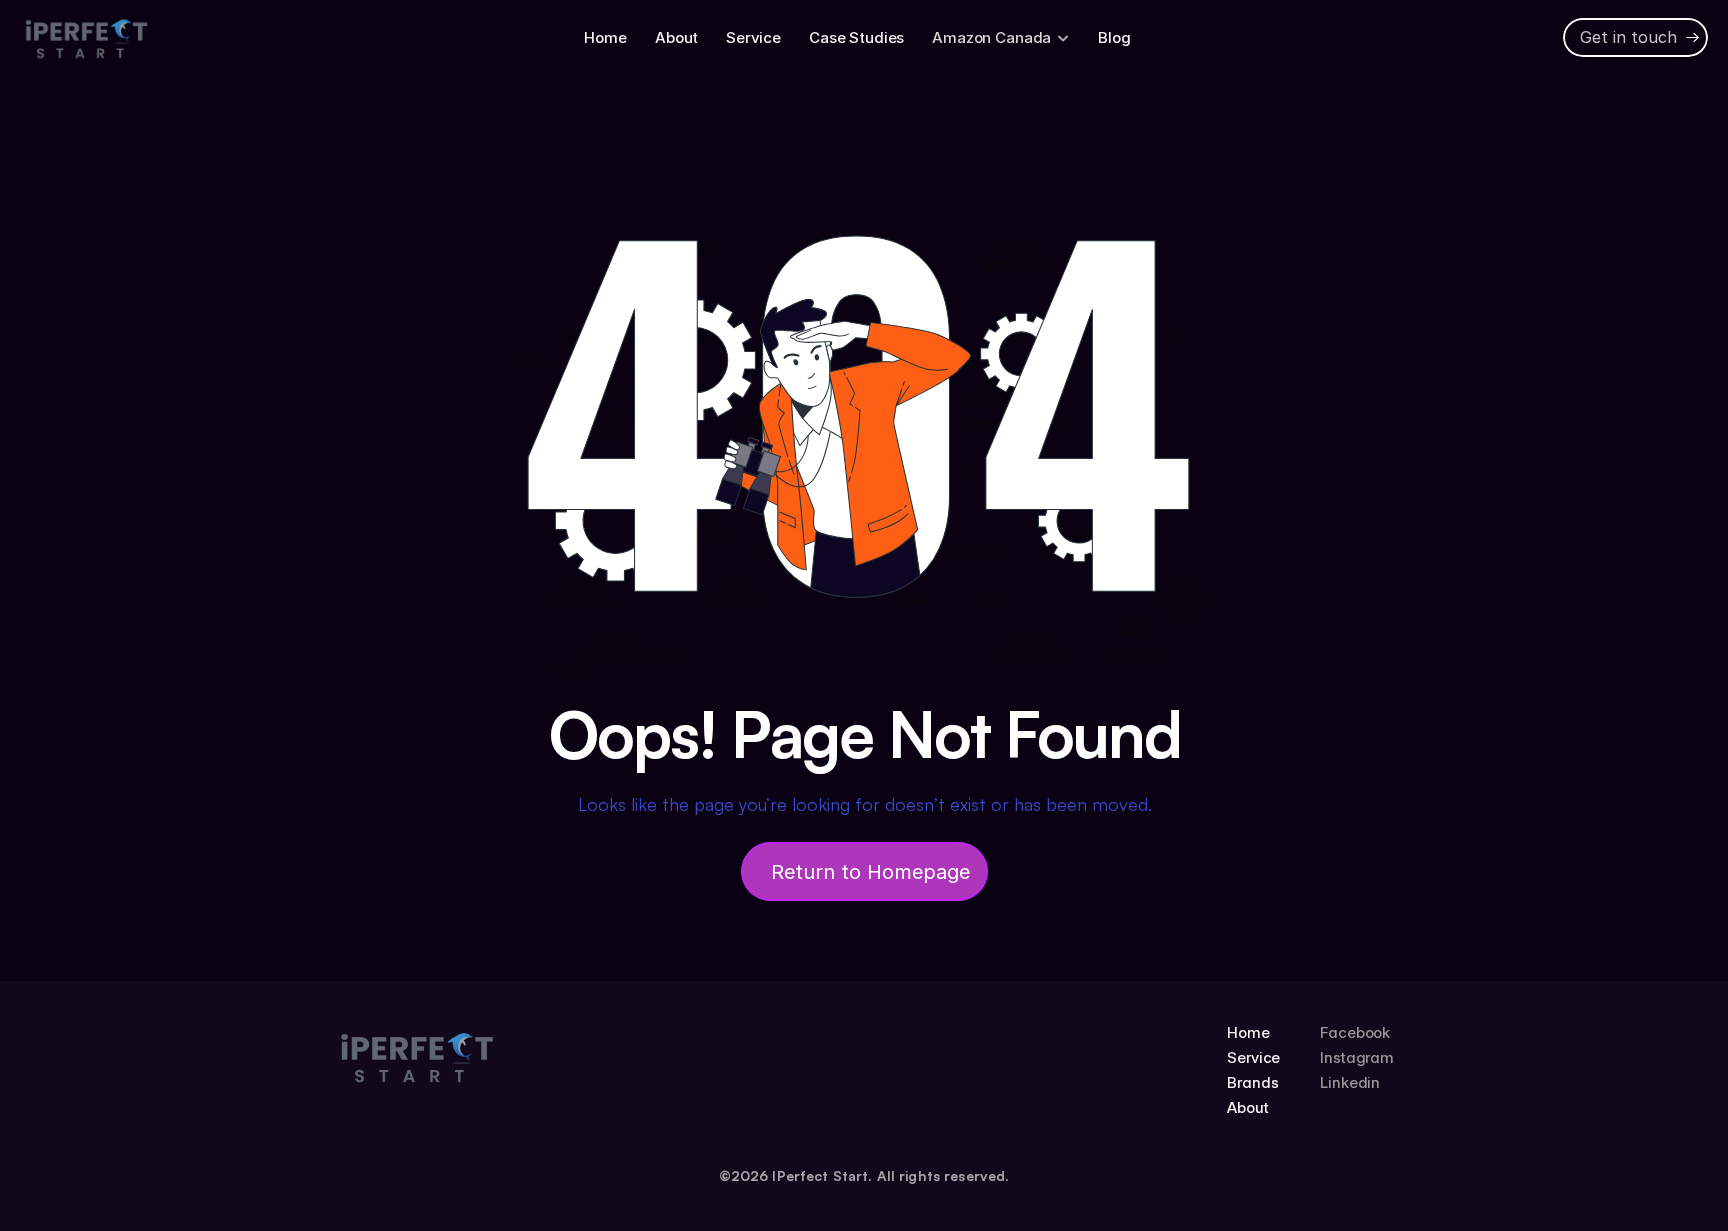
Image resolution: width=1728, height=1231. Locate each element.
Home (605, 37)
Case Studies (856, 37)
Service (753, 37)
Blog (1114, 37)
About (676, 37)
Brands (1252, 1082)
